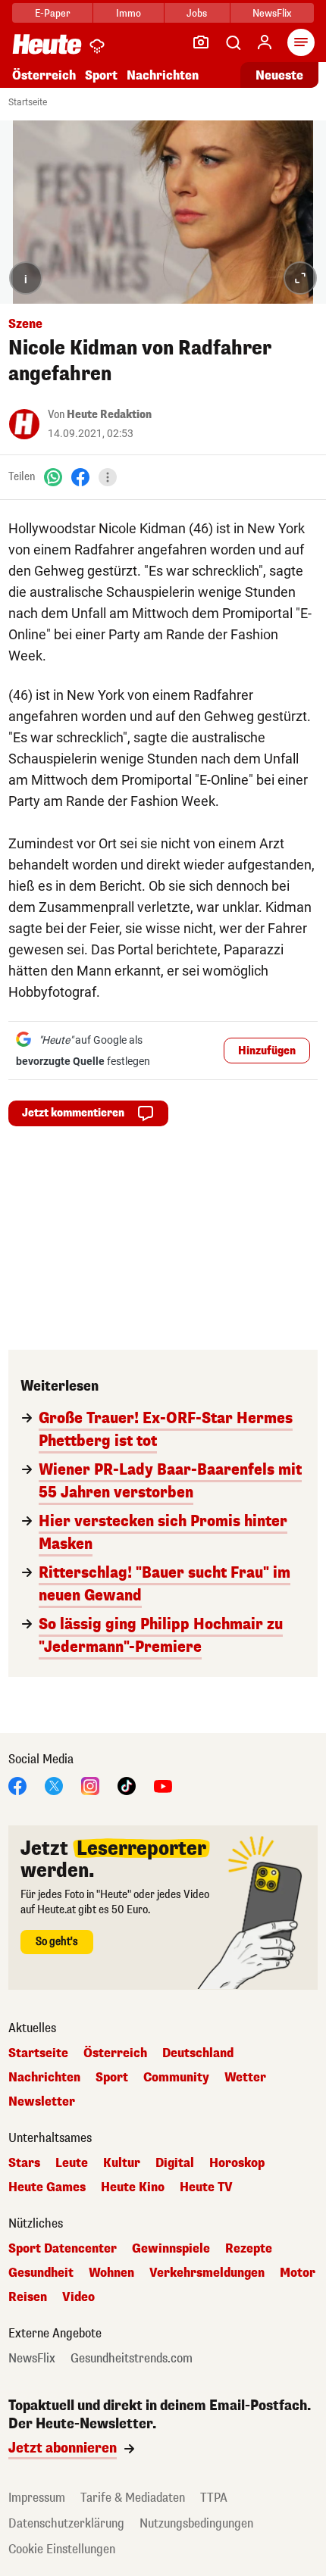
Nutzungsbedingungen (196, 2523)
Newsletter (42, 2102)
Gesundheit (41, 2273)
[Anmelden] (265, 42)
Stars (24, 2163)
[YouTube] (163, 1785)
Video (78, 2297)
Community (176, 2078)
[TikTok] (127, 1785)
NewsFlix (272, 13)
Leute (72, 2163)
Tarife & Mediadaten (133, 2498)
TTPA (214, 2498)
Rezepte (249, 2249)
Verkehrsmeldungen (207, 2273)
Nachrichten (44, 2078)
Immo (129, 13)
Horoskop (237, 2163)
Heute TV (206, 2187)
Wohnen (111, 2273)
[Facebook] (80, 477)
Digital (175, 2163)
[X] (54, 1785)
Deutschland (198, 2053)
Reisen (28, 2297)
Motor (298, 2273)
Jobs (197, 13)
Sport (101, 75)
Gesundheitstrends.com (132, 2359)
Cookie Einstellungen (62, 2549)
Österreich (44, 75)
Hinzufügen (267, 1051)
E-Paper (53, 13)
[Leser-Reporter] (201, 42)
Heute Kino (133, 2187)
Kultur (122, 2163)
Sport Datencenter (63, 2249)
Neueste (279, 75)
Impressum (37, 2498)
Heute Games (47, 2187)
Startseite (28, 102)
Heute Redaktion (109, 415)
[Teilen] (108, 477)
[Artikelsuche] (233, 42)
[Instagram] (90, 1785)
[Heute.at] (47, 44)
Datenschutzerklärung (66, 2523)
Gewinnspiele (171, 2249)
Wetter (245, 2078)
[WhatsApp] (53, 477)
